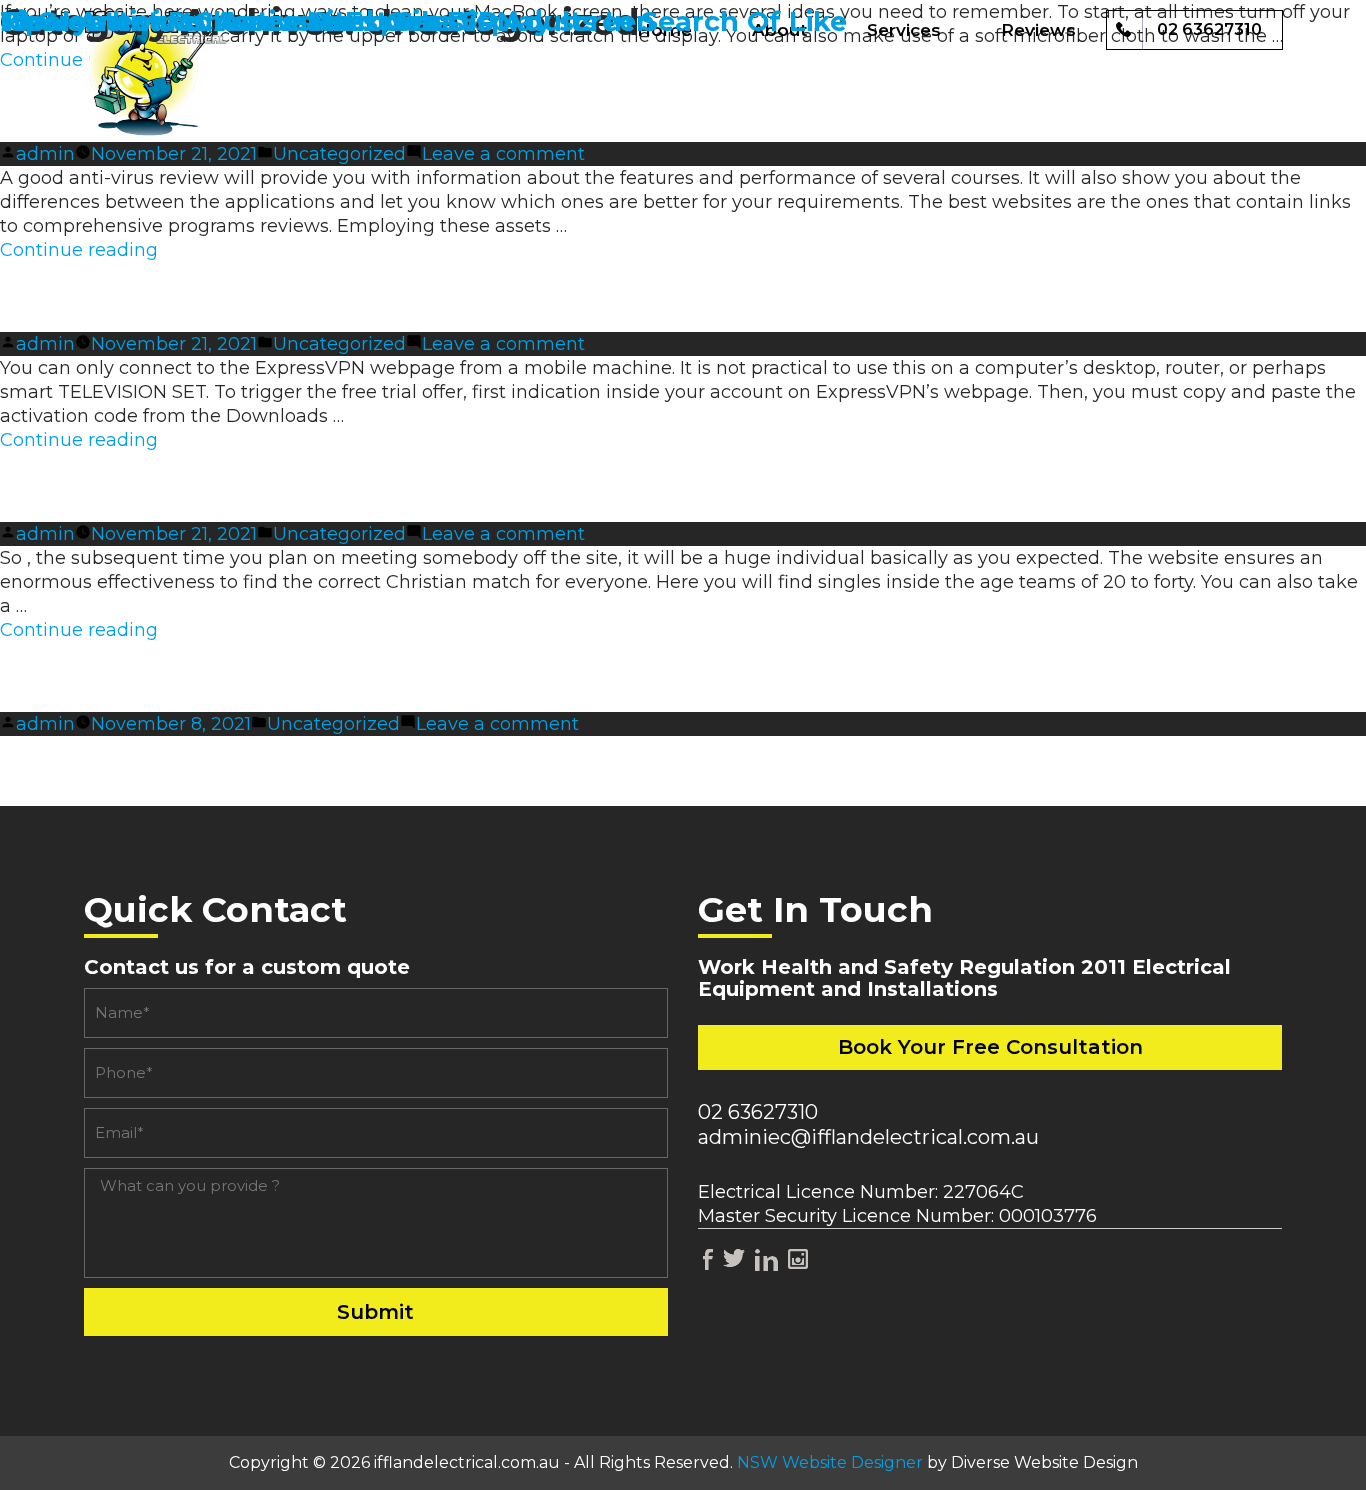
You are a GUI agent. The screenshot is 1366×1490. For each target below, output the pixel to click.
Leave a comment (503, 154)
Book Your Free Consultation (990, 1047)
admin (45, 154)
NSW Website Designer (830, 1463)
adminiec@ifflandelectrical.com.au (868, 1137)
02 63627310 (758, 1112)
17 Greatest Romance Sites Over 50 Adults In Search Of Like (423, 22)
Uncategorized (339, 154)
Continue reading (79, 250)
